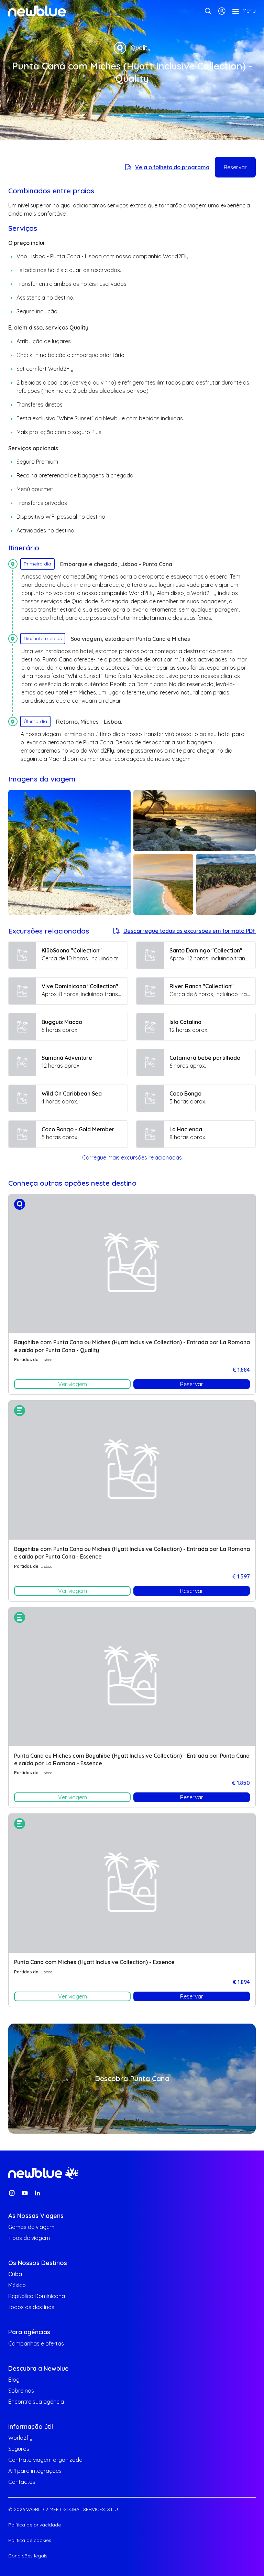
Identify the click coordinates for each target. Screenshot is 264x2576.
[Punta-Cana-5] (195, 820)
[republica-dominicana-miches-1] (163, 884)
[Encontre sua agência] (208, 11)
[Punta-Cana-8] (69, 852)
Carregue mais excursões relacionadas (132, 1157)
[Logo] (37, 11)
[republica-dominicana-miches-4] (226, 884)
